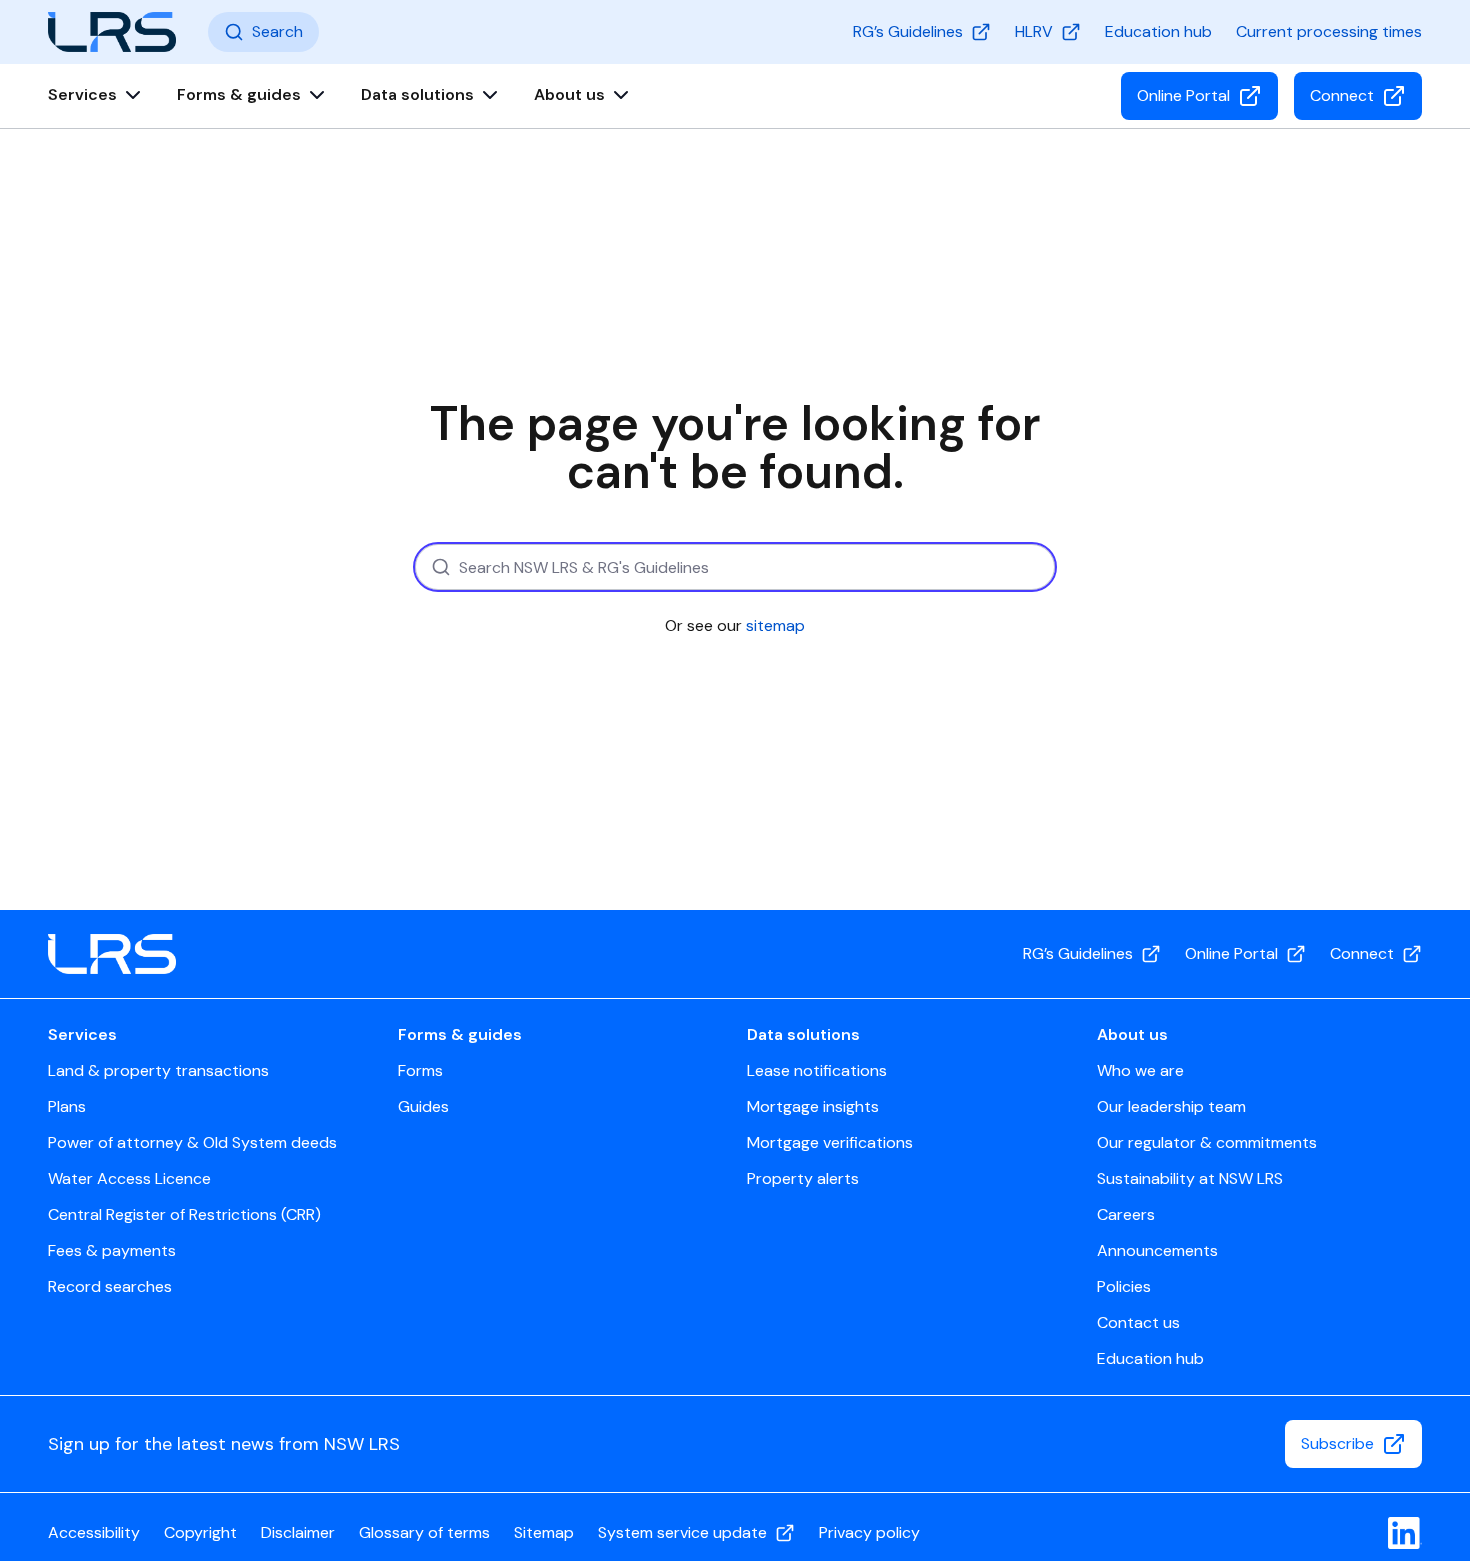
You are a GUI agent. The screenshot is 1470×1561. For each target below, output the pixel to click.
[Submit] (438, 567)
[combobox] (735, 567)
